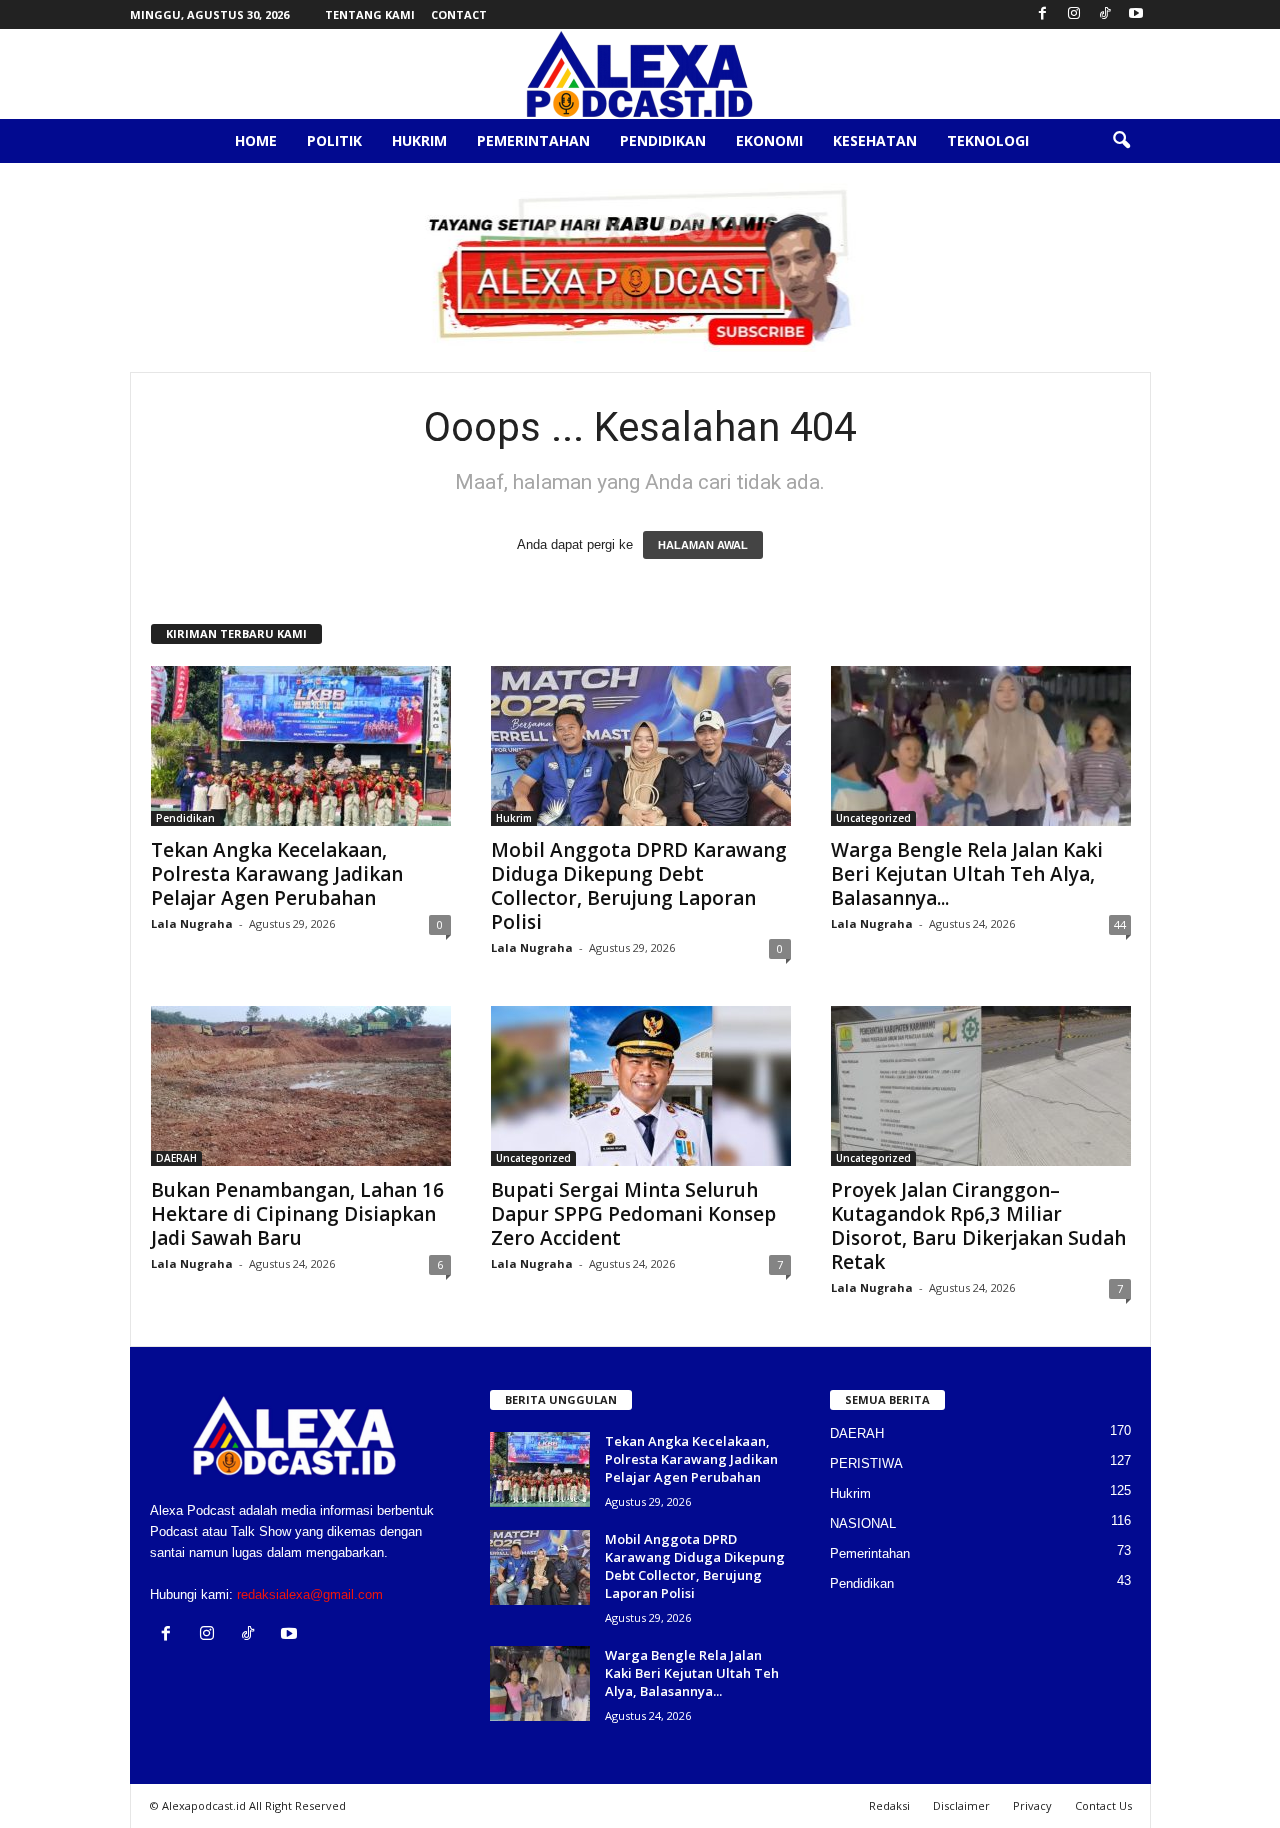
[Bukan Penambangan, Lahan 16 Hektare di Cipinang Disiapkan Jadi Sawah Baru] (301, 1086)
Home (256, 140)
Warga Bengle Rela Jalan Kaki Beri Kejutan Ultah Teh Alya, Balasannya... (967, 874)
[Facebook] (1043, 14)
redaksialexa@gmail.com (310, 1594)
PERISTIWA (866, 1463)
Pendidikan (663, 140)
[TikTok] (1105, 14)
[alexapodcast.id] (640, 74)
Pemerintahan (533, 140)
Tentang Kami (370, 14)
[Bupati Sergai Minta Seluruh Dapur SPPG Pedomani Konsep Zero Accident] (641, 1086)
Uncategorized (873, 818)
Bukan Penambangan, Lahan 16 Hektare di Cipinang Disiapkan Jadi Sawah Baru (297, 1214)
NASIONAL (863, 1523)
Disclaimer (961, 1805)
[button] (1121, 141)
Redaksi (889, 1805)
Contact (459, 14)
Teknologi (988, 140)
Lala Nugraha (192, 923)
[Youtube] (1136, 14)
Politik (334, 140)
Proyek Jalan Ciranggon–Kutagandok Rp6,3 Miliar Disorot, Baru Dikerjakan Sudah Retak (978, 1226)
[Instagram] (1074, 14)
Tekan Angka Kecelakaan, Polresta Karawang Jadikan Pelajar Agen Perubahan (277, 874)
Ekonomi (769, 140)
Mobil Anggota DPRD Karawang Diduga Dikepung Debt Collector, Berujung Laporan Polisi (639, 886)
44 (1120, 924)
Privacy (1032, 1805)
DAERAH (176, 1158)
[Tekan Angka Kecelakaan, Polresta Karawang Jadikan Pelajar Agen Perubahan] (301, 746)
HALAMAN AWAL (703, 545)
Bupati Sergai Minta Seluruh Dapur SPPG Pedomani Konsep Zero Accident (633, 1214)
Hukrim (419, 140)
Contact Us (1103, 1805)
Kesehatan (875, 140)
